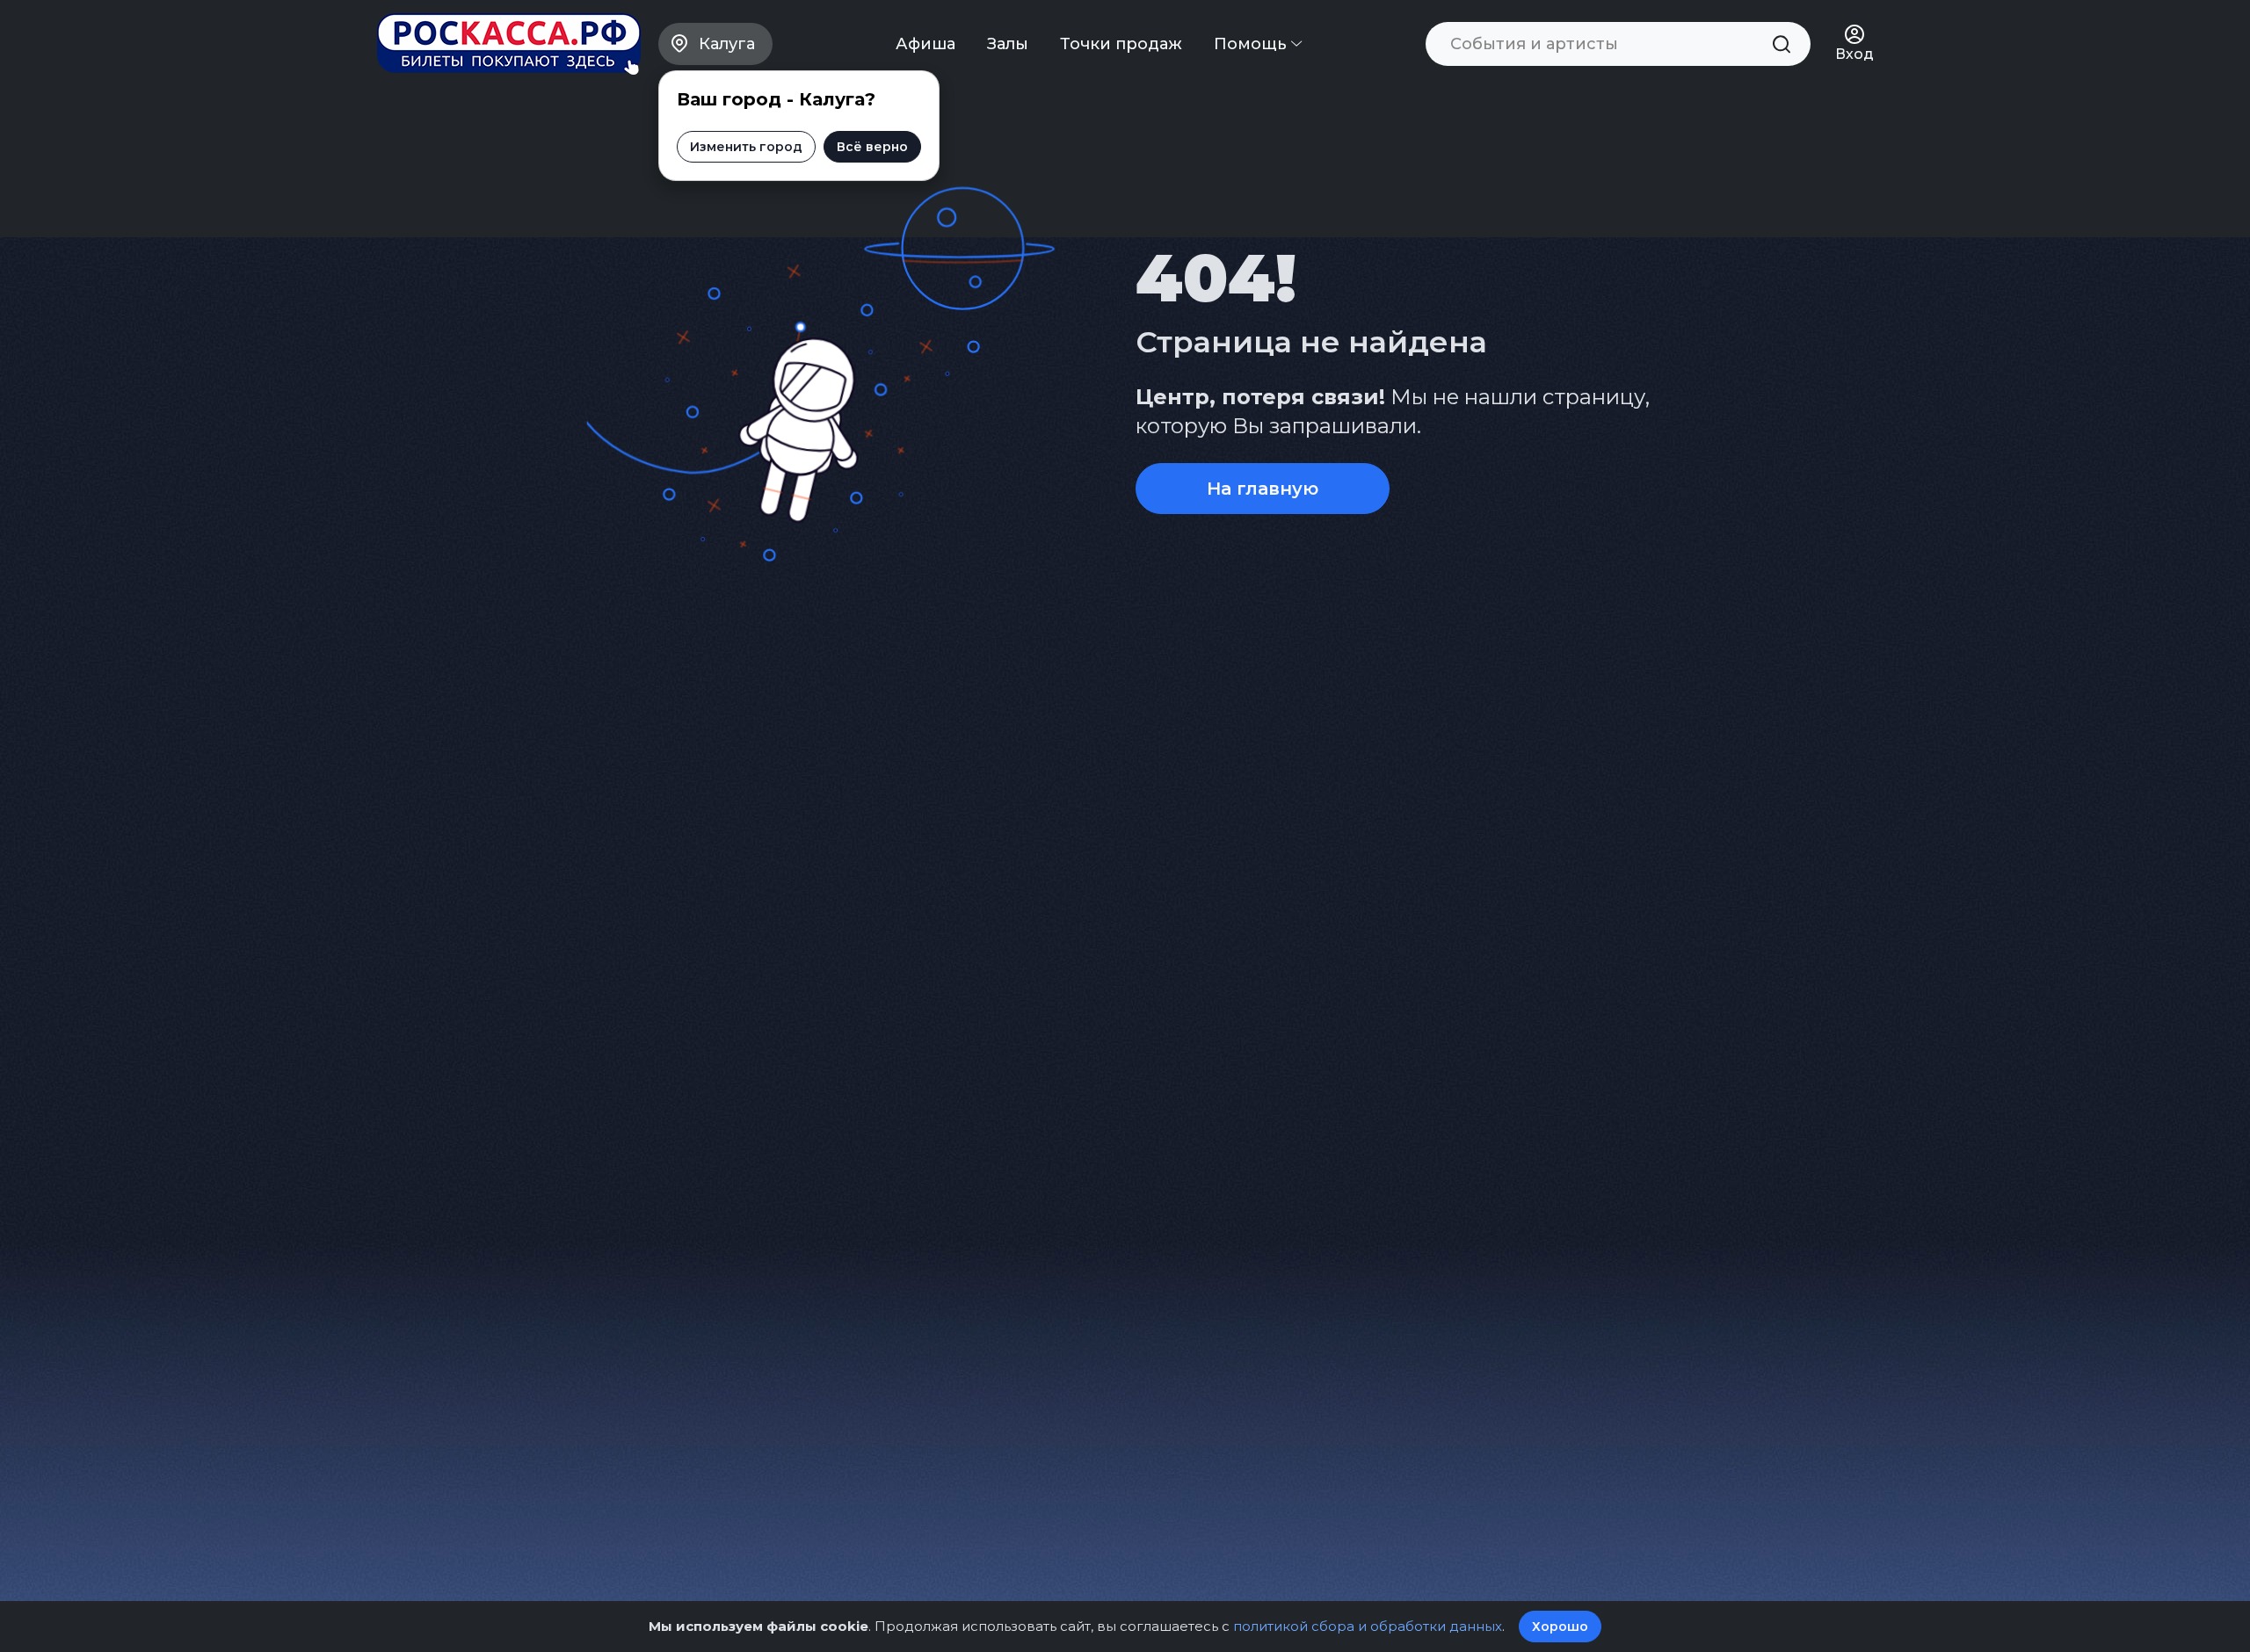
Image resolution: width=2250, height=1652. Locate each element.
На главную (1263, 489)
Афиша (925, 44)
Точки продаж (1121, 44)
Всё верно (872, 147)
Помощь (1252, 44)
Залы (1008, 44)
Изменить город (746, 147)
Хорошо (1560, 1627)
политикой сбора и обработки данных (1368, 1626)
